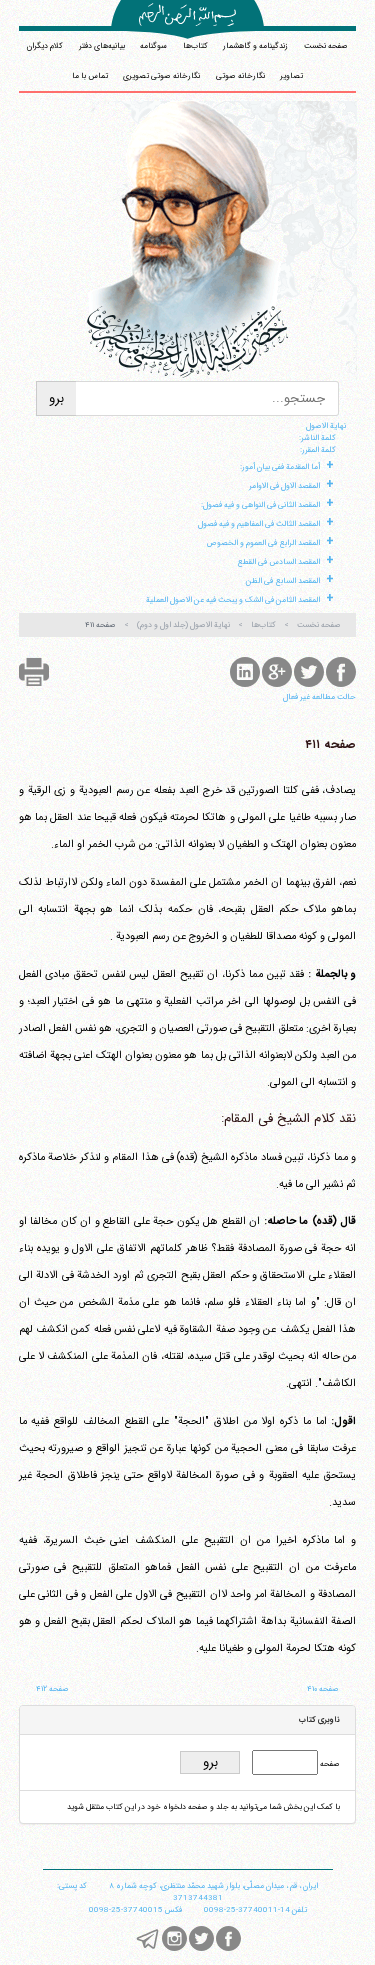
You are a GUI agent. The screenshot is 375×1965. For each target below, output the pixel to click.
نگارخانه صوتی (240, 76)
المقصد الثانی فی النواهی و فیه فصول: (260, 505)
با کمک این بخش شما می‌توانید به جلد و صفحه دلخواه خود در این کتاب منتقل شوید (203, 1807)
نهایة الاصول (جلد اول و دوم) (183, 625)
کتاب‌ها (195, 46)
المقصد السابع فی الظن (283, 581)
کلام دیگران (45, 46)
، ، (213, 1886)
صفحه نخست (326, 46)
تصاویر (291, 76)
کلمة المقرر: (318, 450)
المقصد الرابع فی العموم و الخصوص (263, 543)
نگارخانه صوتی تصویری (161, 76)
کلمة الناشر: (317, 438)
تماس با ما (90, 76)
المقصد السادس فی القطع (278, 562)
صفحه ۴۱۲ (52, 1689)
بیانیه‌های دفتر (102, 46)
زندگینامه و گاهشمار (255, 46)
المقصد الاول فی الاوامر (284, 486)
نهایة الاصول (326, 426)
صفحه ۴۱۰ (323, 1689)
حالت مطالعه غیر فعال (319, 697)
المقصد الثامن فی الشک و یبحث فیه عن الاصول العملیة (233, 600)
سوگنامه (153, 46)
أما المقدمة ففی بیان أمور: (280, 467)
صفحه (329, 1764)
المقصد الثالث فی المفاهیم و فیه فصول (259, 524)
